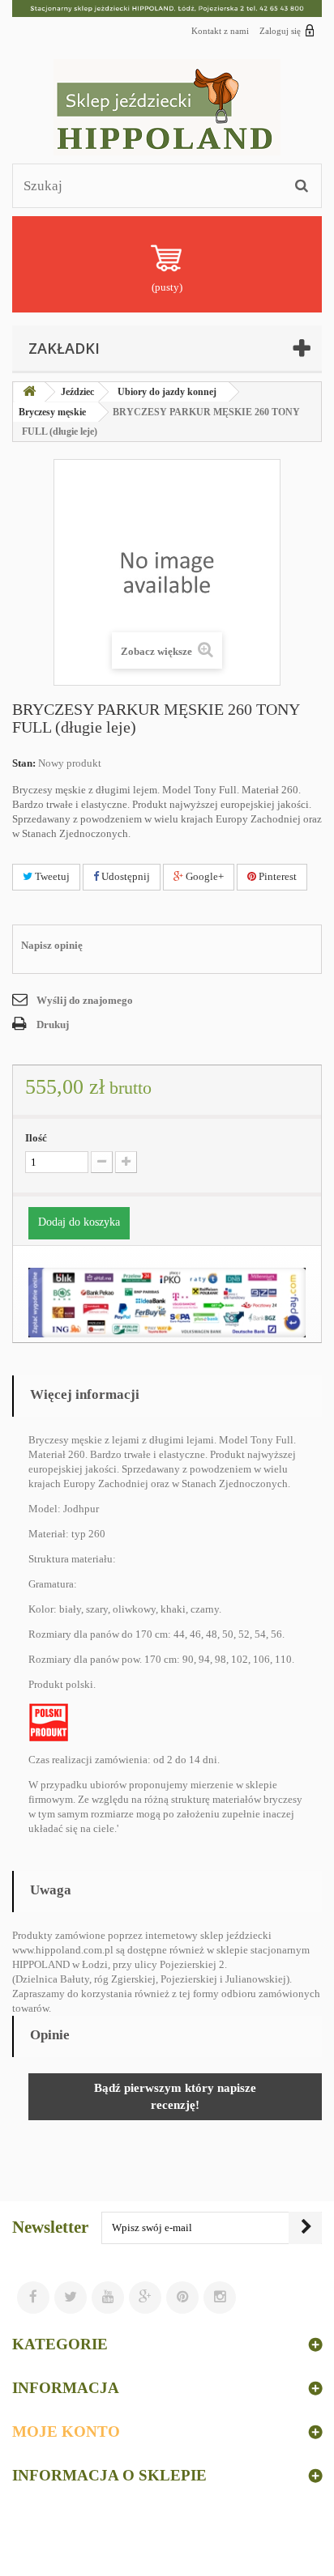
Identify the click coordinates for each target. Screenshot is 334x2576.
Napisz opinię (52, 945)
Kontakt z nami (220, 31)
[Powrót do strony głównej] (29, 392)
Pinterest (276, 876)
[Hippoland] (167, 107)
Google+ (203, 876)
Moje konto (66, 2431)
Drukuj (53, 1024)
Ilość (36, 1138)
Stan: (24, 763)
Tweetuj (51, 876)
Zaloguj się (280, 31)
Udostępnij (124, 876)
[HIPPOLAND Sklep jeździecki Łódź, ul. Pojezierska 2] (167, 9)
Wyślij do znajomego (85, 1000)
